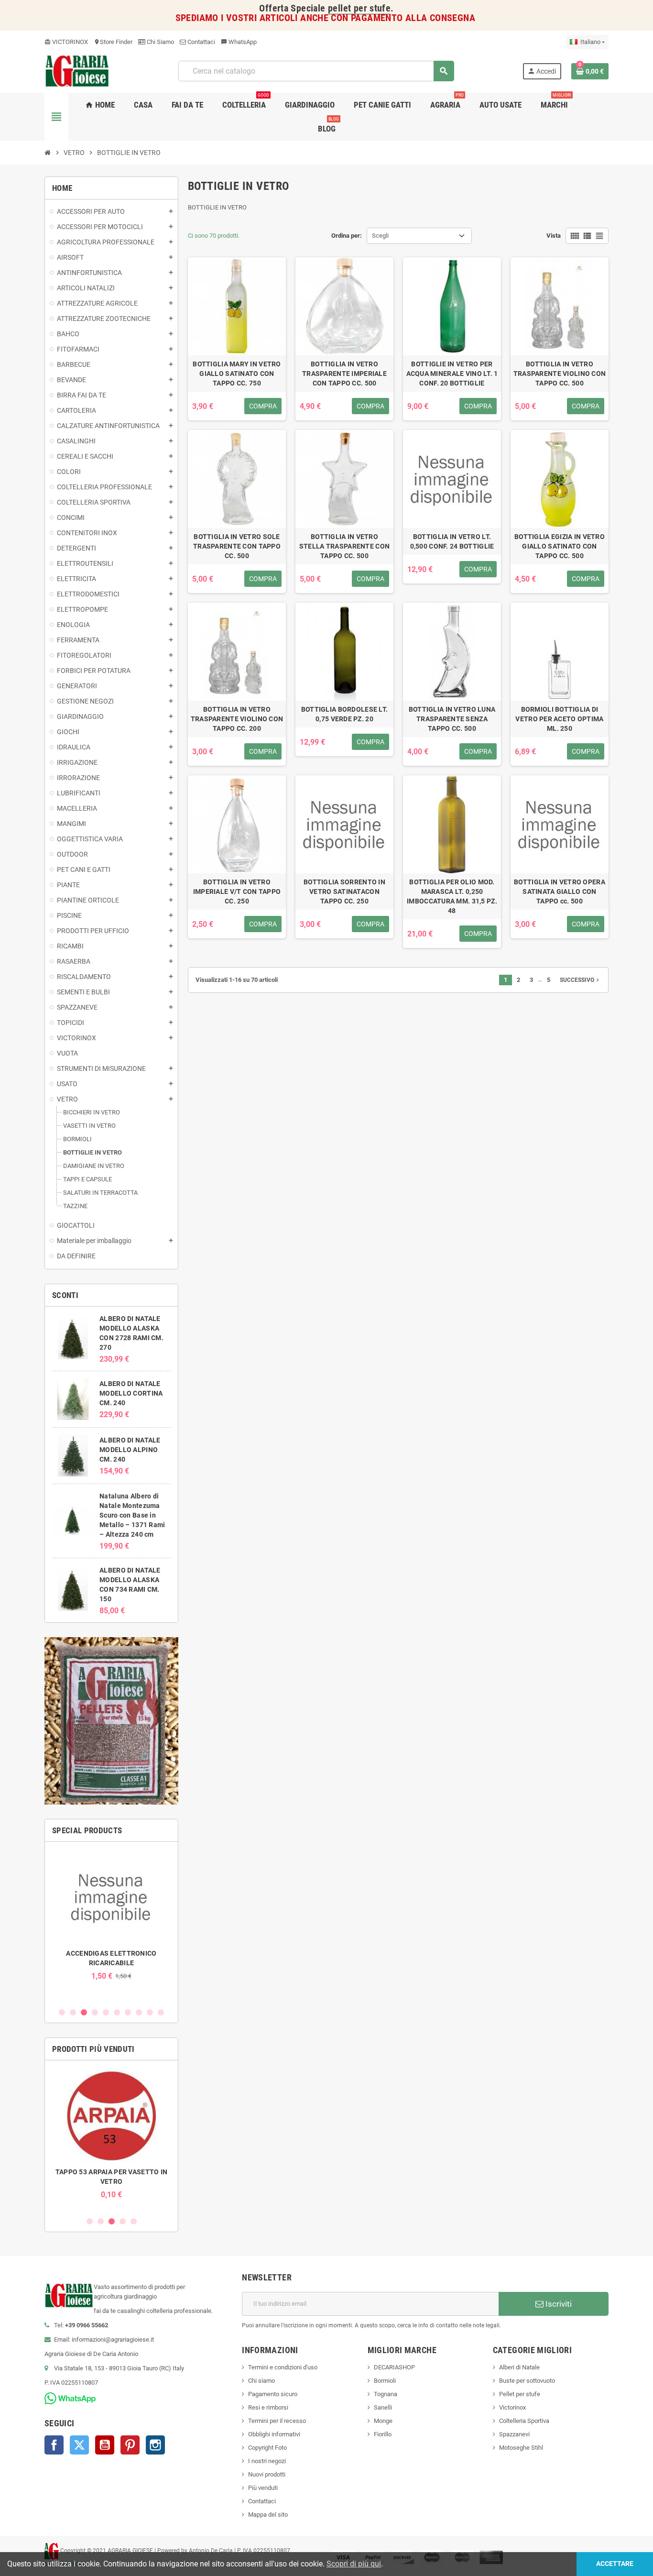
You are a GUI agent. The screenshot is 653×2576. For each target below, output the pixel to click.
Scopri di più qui (354, 2564)
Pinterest (130, 2445)
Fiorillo (383, 2434)
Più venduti (263, 2488)
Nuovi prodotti (267, 2474)
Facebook (54, 2445)
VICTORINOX (66, 42)
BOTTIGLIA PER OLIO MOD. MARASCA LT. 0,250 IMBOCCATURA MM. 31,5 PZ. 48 (452, 896)
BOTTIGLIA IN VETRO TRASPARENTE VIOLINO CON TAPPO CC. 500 (560, 374)
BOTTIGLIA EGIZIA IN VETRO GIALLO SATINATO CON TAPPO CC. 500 (560, 546)
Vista (554, 236)
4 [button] (95, 2012)
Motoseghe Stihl (521, 2448)
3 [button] (84, 2012)
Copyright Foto (267, 2448)
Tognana (386, 2394)
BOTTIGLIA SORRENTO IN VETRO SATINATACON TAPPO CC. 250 (344, 892)
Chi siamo (261, 2381)
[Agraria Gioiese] (77, 71)
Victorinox (512, 2407)
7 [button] (128, 2012)
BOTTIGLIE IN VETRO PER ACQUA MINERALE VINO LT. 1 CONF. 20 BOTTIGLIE (452, 374)
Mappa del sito (268, 2515)
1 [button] (62, 2012)
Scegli (380, 236)
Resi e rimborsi (268, 2407)
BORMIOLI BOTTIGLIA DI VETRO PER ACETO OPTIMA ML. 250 (559, 719)
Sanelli (383, 2407)
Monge (383, 2421)
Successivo (580, 980)
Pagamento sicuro (273, 2394)
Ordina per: (347, 236)
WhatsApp (239, 42)
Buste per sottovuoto (527, 2381)
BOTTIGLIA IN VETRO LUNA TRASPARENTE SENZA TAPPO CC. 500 (452, 719)
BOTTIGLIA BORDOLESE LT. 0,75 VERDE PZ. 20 (344, 714)
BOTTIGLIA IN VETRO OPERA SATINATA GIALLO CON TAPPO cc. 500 (560, 892)
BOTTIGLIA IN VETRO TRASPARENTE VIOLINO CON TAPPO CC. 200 (237, 719)
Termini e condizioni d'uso (283, 2367)
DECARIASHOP (394, 2367)
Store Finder (113, 42)
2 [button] (73, 2012)
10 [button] (161, 2012)
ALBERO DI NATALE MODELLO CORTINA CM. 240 (131, 1393)
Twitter (79, 2445)
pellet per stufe (359, 8)
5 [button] (106, 2012)
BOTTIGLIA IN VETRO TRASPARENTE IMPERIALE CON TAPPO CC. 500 (344, 374)
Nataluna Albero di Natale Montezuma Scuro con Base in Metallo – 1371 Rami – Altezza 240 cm (132, 1515)
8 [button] (139, 2012)
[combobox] (316, 71)
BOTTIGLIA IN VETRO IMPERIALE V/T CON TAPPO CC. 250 (237, 892)
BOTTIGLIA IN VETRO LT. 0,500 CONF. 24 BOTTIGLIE (452, 541)
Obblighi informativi (274, 2434)
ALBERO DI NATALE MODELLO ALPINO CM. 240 (130, 1450)
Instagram (155, 2445)
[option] (111, 1915)
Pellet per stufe (520, 2394)
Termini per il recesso (277, 2421)
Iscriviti (558, 2304)
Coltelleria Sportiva (524, 2421)
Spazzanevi (514, 2434)
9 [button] (150, 2012)
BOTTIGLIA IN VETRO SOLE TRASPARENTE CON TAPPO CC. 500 (237, 546)
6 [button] (117, 2012)
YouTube (105, 2445)
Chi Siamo (160, 42)
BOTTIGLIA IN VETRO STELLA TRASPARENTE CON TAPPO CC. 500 (344, 546)
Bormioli (385, 2381)
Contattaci (201, 42)
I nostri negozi (267, 2461)
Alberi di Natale (519, 2367)
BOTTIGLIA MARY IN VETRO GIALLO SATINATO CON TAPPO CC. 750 (237, 374)
